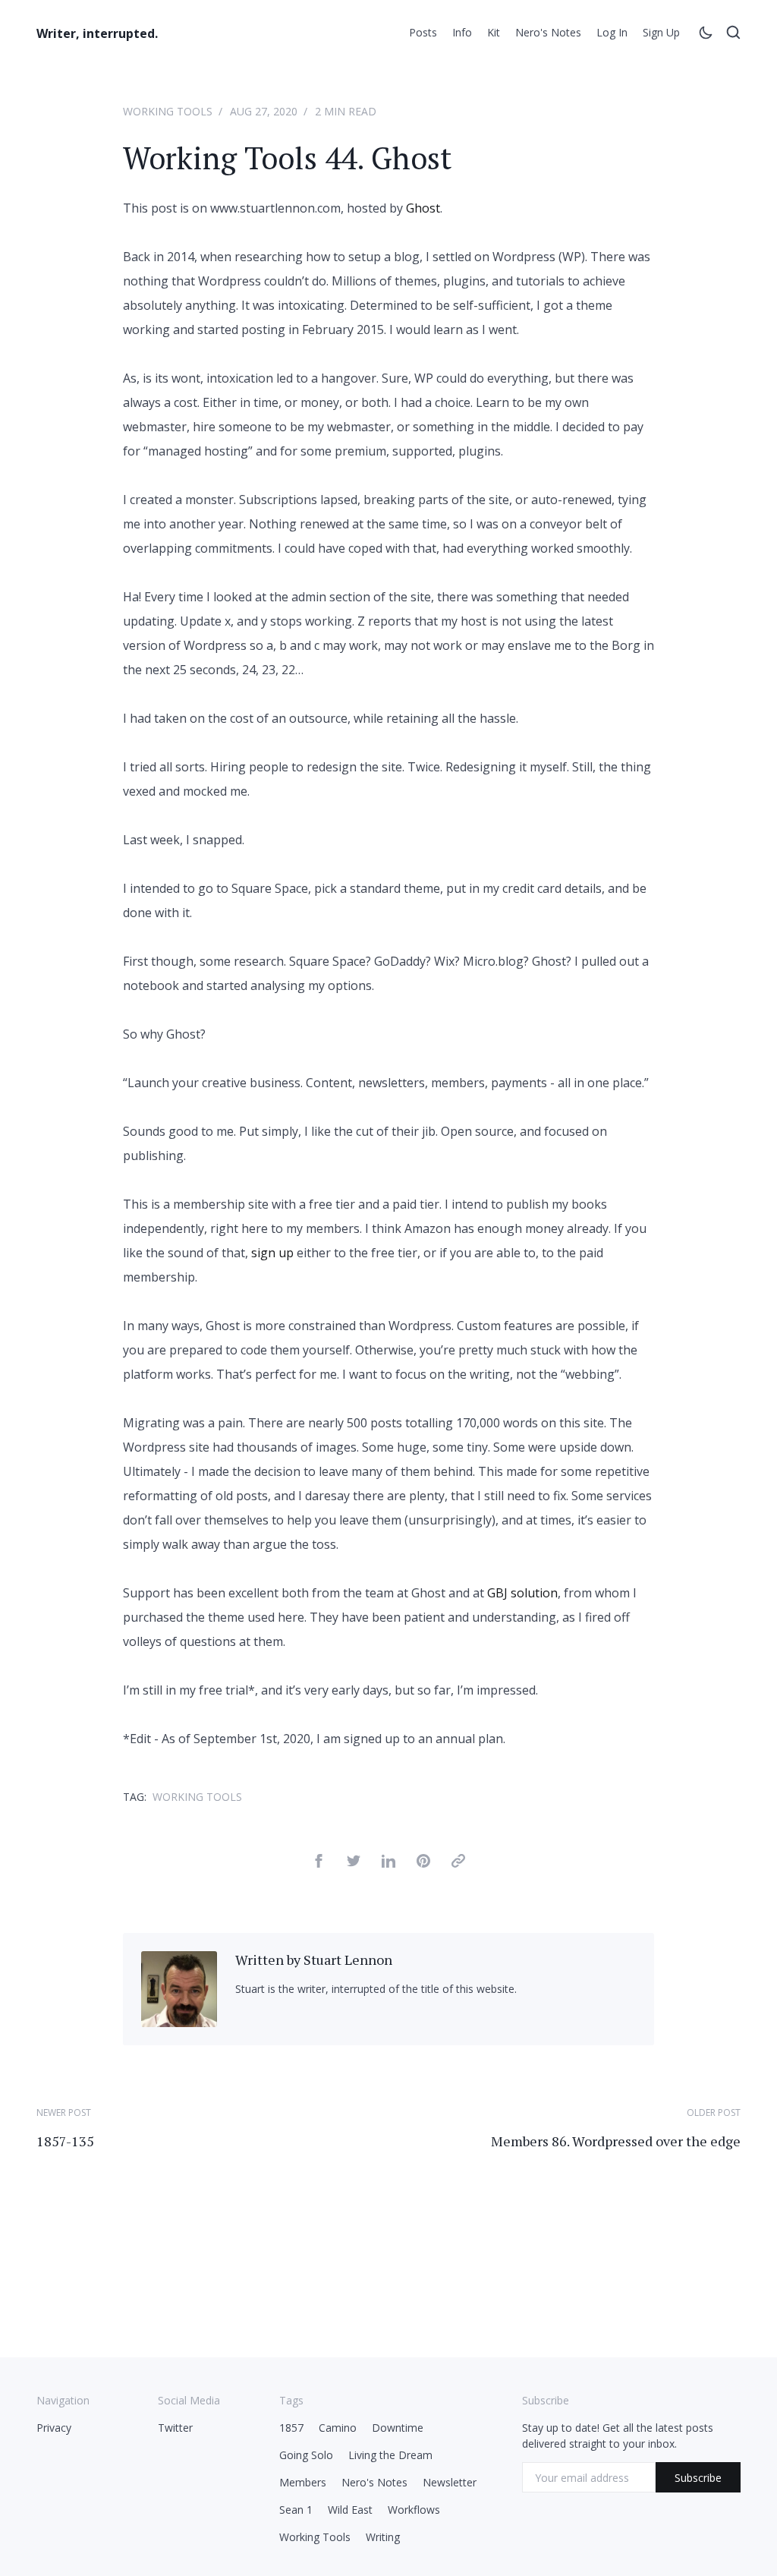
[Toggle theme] (706, 35)
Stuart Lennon (348, 1960)
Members (303, 2482)
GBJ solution (522, 1593)
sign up (272, 1253)
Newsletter (450, 2482)
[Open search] (733, 35)
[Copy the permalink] (458, 1863)
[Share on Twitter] (354, 1863)
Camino (338, 2428)
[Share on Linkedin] (388, 1863)
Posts (423, 32)
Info (462, 32)
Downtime (398, 2428)
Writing (383, 2537)
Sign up (661, 32)
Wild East (350, 2510)
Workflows (414, 2510)
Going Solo (306, 2455)
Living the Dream (390, 2455)
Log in (612, 32)
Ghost (423, 208)
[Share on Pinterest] (423, 1863)
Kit (494, 32)
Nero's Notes (548, 32)
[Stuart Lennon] (179, 2023)
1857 (291, 2428)
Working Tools (168, 111)
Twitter (175, 2428)
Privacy (54, 2428)
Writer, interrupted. (97, 33)
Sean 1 (296, 2510)
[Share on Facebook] (319, 1863)
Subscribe (698, 2478)
